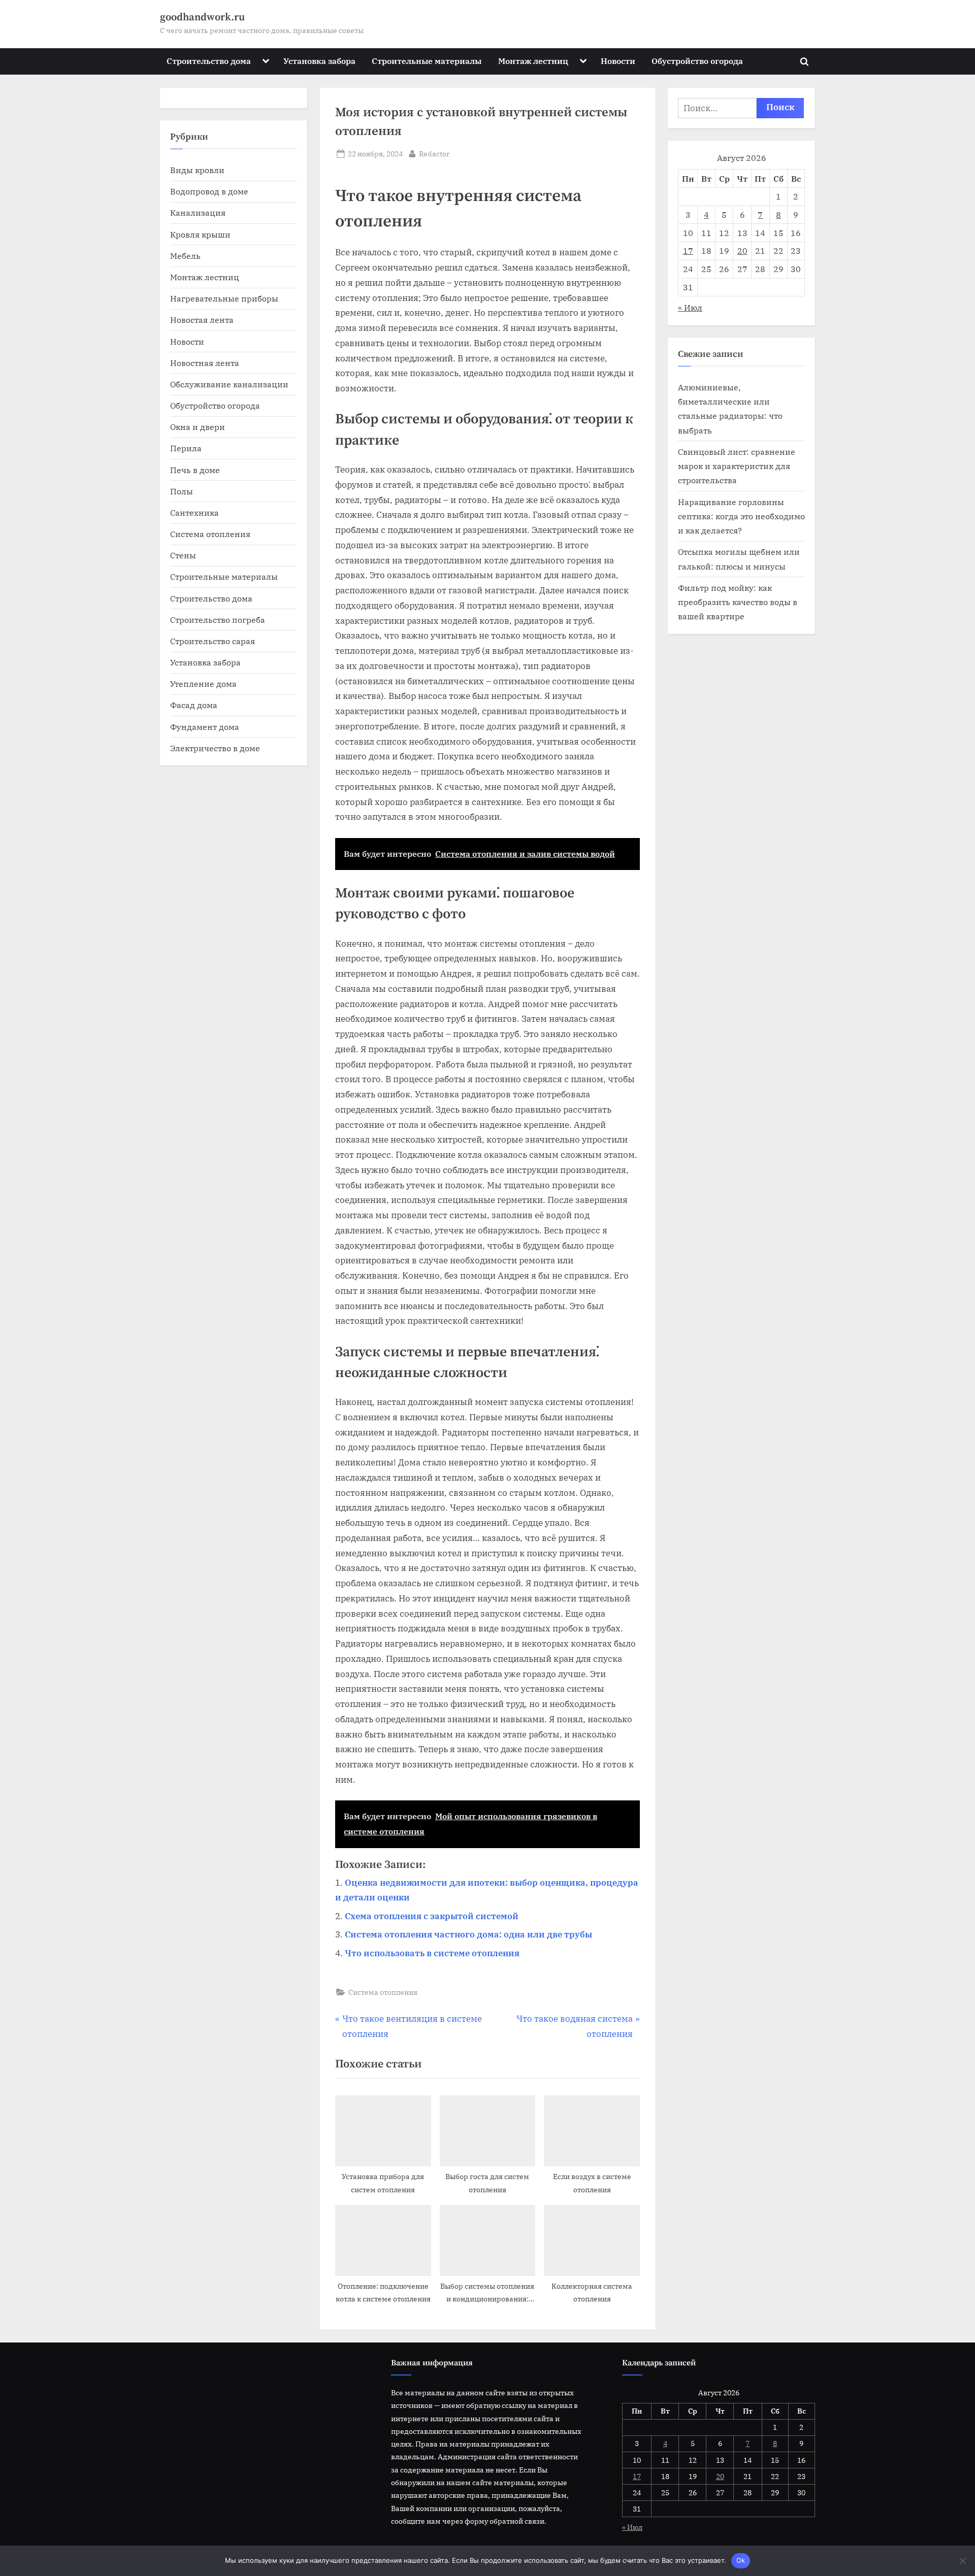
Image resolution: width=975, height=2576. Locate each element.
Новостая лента (202, 320)
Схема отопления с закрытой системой (432, 1916)
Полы (182, 491)
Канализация (198, 212)
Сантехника (194, 512)
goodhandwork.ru (202, 17)
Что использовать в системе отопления (432, 1953)
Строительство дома (209, 61)
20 (742, 250)
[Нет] (962, 2561)
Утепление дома (203, 683)
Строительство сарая (213, 641)
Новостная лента (205, 363)
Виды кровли (197, 170)
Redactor (434, 153)
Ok (741, 2560)
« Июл (690, 307)
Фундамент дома (205, 727)
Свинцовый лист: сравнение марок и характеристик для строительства (737, 466)
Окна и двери (198, 427)
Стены (183, 555)
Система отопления (383, 1992)
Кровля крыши (200, 234)
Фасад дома (194, 705)
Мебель (185, 256)
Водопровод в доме (209, 191)
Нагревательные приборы (224, 298)
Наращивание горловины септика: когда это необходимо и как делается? (741, 516)
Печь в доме (195, 470)
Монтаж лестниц (533, 61)
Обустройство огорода (697, 61)
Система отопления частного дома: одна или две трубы (468, 1934)
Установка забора (319, 61)
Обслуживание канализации (229, 384)
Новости (618, 61)
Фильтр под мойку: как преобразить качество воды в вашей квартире (738, 602)
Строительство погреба (218, 620)
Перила (186, 448)
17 (688, 250)
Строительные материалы (427, 61)
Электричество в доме (215, 748)
